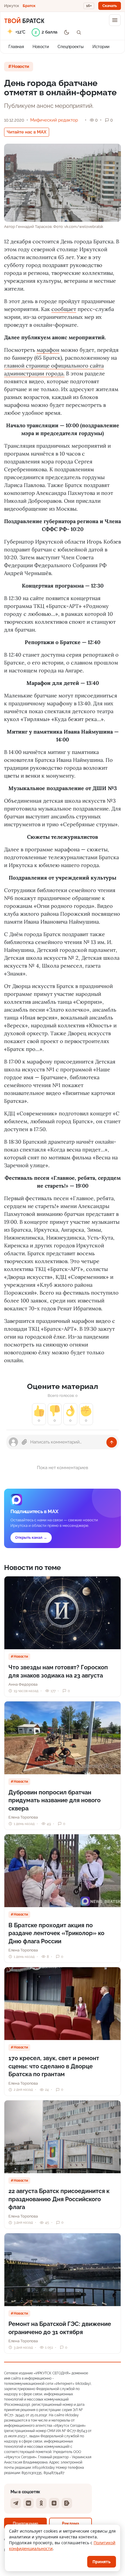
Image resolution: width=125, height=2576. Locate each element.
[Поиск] (79, 32)
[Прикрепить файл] (24, 1442)
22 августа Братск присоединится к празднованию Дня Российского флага (59, 2199)
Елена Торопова (23, 1817)
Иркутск (12, 6)
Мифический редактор (54, 120)
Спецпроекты (71, 47)
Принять (102, 2562)
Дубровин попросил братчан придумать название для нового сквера (55, 1800)
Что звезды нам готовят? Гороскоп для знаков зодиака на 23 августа (58, 1671)
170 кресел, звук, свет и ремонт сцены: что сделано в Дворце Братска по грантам (54, 2066)
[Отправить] (112, 1442)
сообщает (64, 309)
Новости (41, 47)
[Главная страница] (24, 20)
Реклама (70, 2523)
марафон (48, 350)
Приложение (25, 2523)
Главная (16, 47)
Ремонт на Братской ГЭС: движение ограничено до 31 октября (60, 2328)
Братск (29, 6)
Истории (101, 47)
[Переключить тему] (67, 32)
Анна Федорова (23, 1684)
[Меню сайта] (115, 20)
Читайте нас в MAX (27, 132)
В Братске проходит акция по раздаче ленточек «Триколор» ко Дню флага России (56, 1933)
